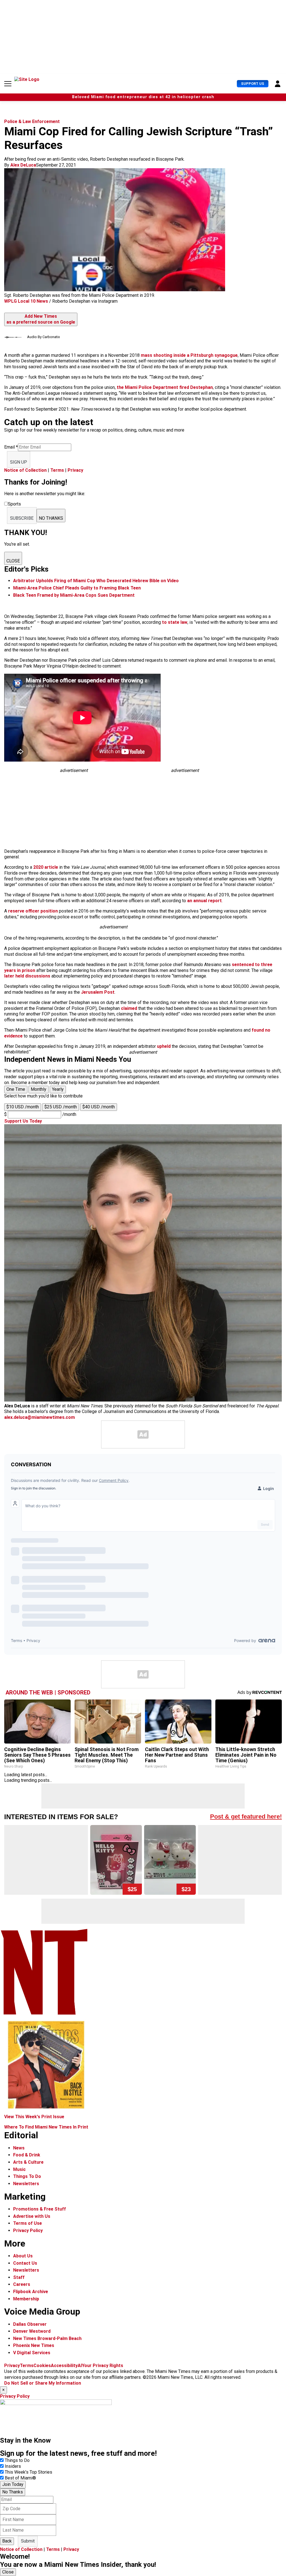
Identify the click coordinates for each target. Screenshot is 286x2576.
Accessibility (64, 2366)
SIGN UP (19, 462)
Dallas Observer (30, 2324)
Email (11, 447)
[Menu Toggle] (8, 84)
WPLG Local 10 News (26, 301)
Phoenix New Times (34, 2345)
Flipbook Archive (31, 2292)
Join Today (13, 2484)
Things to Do (17, 2460)
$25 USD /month (61, 1107)
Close (8, 2572)
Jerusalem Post (98, 992)
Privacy (75, 470)
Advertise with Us (32, 2216)
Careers (22, 2284)
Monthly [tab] (39, 1089)
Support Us (253, 84)
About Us (23, 2256)
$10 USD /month (23, 1107)
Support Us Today (23, 1121)
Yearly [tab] (58, 1089)
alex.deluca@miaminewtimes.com (40, 1417)
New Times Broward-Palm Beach (47, 2338)
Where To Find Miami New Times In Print (46, 2127)
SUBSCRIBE (22, 518)
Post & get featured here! (246, 1817)
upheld (164, 1046)
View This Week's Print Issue (34, 2117)
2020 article (46, 867)
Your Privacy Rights (103, 2366)
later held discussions (27, 976)
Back (7, 2541)
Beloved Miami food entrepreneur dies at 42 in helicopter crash (143, 97)
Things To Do (27, 2176)
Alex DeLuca (23, 165)
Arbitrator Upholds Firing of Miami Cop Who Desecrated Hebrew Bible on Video (96, 581)
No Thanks (13, 2492)
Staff (19, 2277)
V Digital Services (32, 2353)
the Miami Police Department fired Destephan (165, 387)
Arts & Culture (28, 2162)
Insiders (13, 2466)
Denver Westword (32, 2331)
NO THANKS (51, 518)
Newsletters (26, 2184)
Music (19, 2169)
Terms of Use (28, 2223)
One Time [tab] (16, 1089)
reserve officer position (33, 911)
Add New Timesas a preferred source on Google (41, 319)
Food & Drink (27, 2155)
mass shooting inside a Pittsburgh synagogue (189, 355)
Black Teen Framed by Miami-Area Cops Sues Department (74, 595)
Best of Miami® (20, 2478)
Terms (57, 470)
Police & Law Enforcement (32, 121)
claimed (130, 1008)
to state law (175, 622)
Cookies (42, 2366)
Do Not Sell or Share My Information (43, 2383)
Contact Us (25, 2263)
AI (80, 2366)
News (19, 2148)
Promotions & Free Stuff (40, 2209)
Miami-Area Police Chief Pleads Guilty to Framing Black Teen (77, 588)
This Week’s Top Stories (28, 2472)
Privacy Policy (28, 2230)
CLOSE (13, 561)
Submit (28, 2541)
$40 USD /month (99, 1107)
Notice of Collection (25, 470)
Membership (26, 2299)
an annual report (204, 901)
